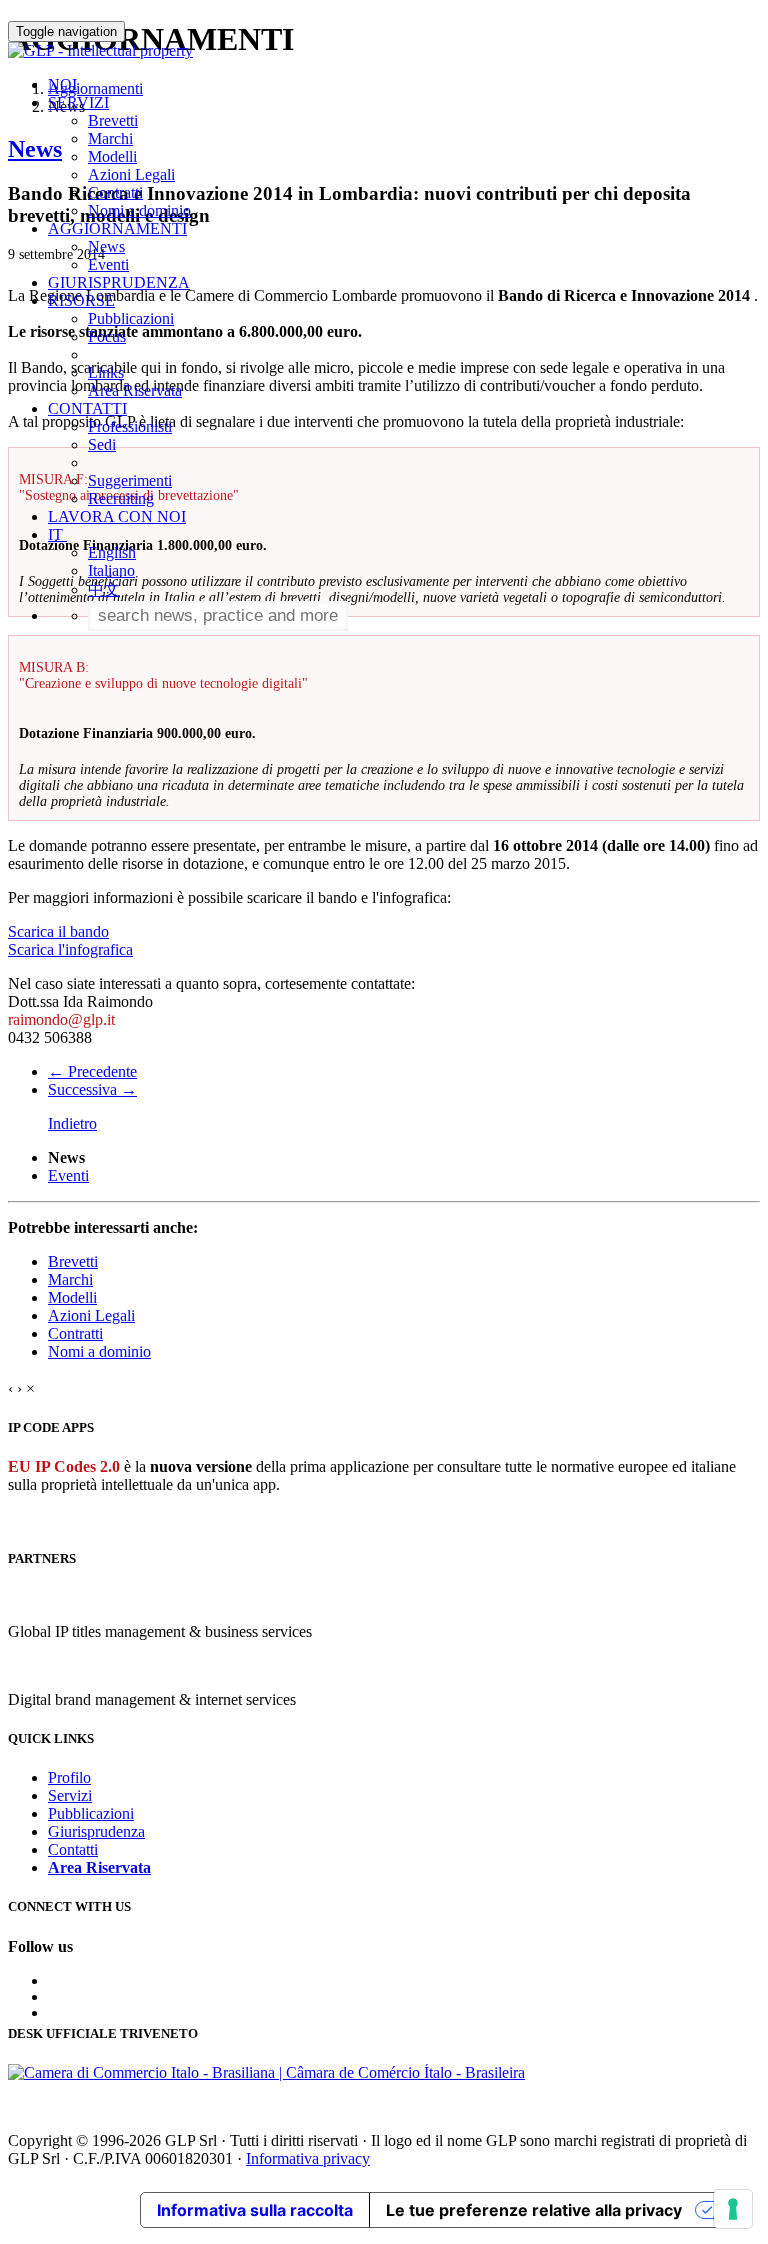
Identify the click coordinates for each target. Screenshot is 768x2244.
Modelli (112, 156)
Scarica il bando (58, 931)
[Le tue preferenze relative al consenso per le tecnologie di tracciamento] (733, 2209)
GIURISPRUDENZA (119, 282)
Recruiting (121, 498)
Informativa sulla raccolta (255, 2210)
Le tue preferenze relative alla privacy (534, 2210)
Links (106, 372)
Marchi (110, 138)
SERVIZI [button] (78, 102)
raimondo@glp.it (61, 1019)
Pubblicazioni (131, 318)
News (106, 246)
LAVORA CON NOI (117, 516)
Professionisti (130, 426)
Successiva (92, 1089)
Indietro (72, 1123)
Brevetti (113, 120)
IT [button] (57, 534)
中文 (104, 589)
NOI (62, 84)
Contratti (115, 192)
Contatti (73, 1849)
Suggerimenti (130, 480)
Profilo (69, 1777)
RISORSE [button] (81, 300)
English (112, 552)
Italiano (111, 570)
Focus (107, 336)
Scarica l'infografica (70, 949)
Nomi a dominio (139, 210)
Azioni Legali (131, 174)
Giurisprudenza (96, 1831)
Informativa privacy (308, 2158)
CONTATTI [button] (87, 408)
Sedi (102, 444)
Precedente (92, 1071)
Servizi (70, 1795)
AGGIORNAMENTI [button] (117, 228)
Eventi (108, 264)
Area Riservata (135, 390)
